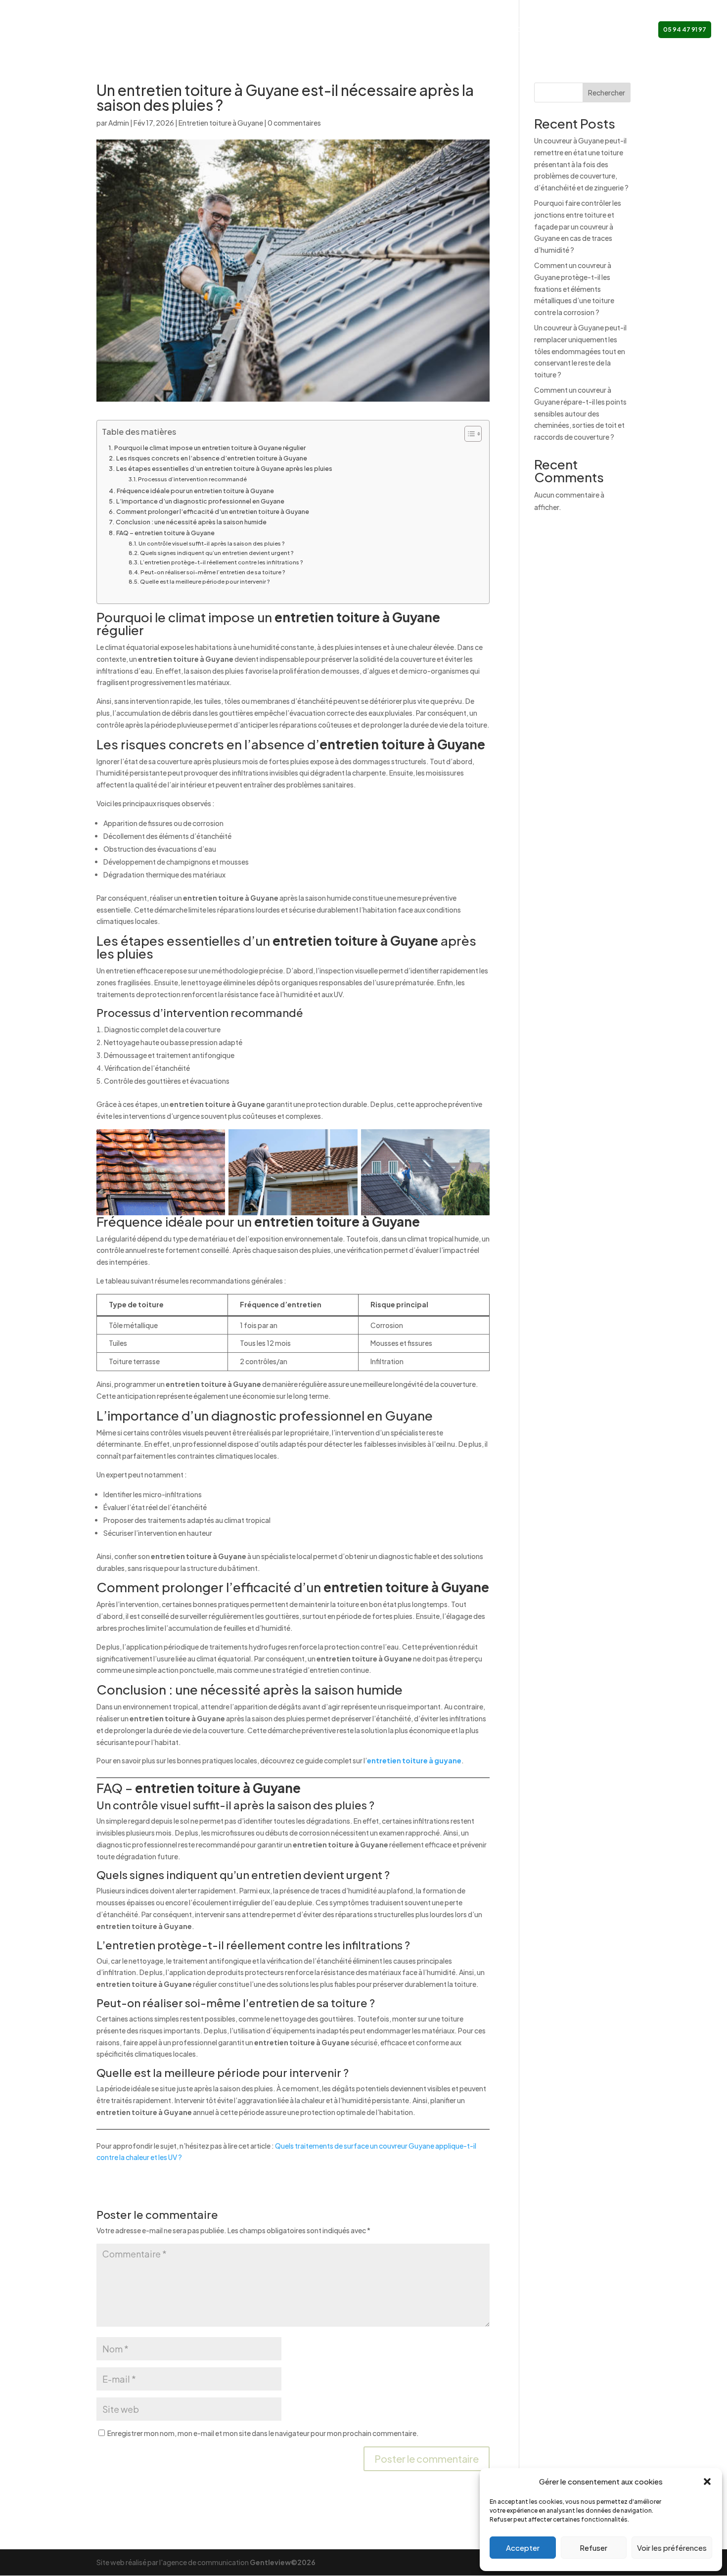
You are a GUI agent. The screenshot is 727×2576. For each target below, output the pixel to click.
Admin (119, 123)
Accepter (523, 2548)
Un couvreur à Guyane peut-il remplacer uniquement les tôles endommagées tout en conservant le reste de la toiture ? (580, 351)
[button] (707, 2482)
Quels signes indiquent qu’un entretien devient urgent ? (217, 553)
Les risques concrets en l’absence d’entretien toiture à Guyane (212, 458)
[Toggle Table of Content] (468, 434)
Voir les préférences (672, 2548)
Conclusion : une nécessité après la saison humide (191, 522)
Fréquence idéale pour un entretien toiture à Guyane (195, 491)
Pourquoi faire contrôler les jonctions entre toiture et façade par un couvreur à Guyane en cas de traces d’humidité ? (578, 226)
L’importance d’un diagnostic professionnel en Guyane (200, 501)
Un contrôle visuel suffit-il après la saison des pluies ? (212, 543)
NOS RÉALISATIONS (501, 30)
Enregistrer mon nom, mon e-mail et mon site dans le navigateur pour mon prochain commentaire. (263, 2433)
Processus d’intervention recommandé (192, 479)
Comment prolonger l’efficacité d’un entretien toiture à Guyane (213, 511)
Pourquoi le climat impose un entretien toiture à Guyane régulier (210, 448)
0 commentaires (294, 123)
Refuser (593, 2548)
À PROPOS (367, 30)
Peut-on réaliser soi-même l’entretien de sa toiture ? (213, 572)
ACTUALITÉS (560, 30)
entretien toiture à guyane (414, 1760)
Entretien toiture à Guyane (221, 123)
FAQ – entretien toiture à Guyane (165, 533)
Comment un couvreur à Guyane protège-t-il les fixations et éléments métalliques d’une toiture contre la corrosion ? (574, 289)
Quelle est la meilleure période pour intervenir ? (205, 581)
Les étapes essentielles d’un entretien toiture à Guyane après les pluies (224, 468)
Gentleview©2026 (283, 2562)
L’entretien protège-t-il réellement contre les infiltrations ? (222, 562)
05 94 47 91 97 (685, 29)
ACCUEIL (327, 30)
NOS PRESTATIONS (423, 30)
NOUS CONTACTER (618, 30)
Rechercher (607, 92)
